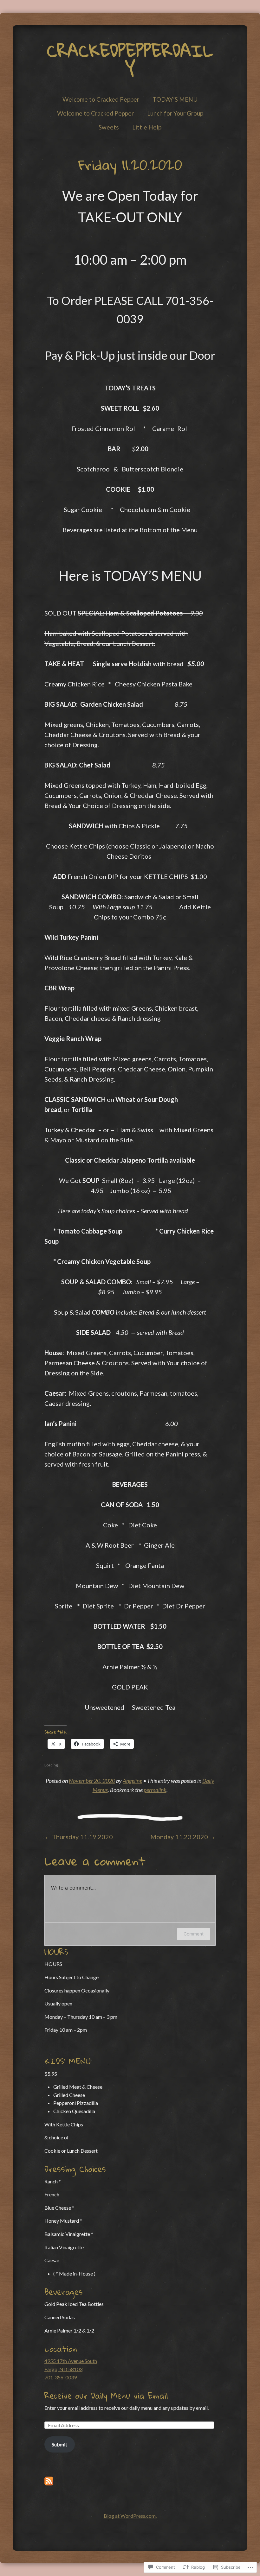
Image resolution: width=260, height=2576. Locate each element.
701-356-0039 (61, 2377)
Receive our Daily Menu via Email (106, 2396)
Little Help (147, 127)
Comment (194, 1934)
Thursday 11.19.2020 (79, 1837)
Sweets (109, 127)
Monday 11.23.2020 (183, 1837)
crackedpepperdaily (130, 60)
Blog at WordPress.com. (130, 2516)
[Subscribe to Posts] (49, 2483)
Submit (59, 2444)
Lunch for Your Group (175, 113)
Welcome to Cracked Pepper (101, 99)
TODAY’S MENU (175, 99)
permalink (155, 1790)
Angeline (132, 1781)
